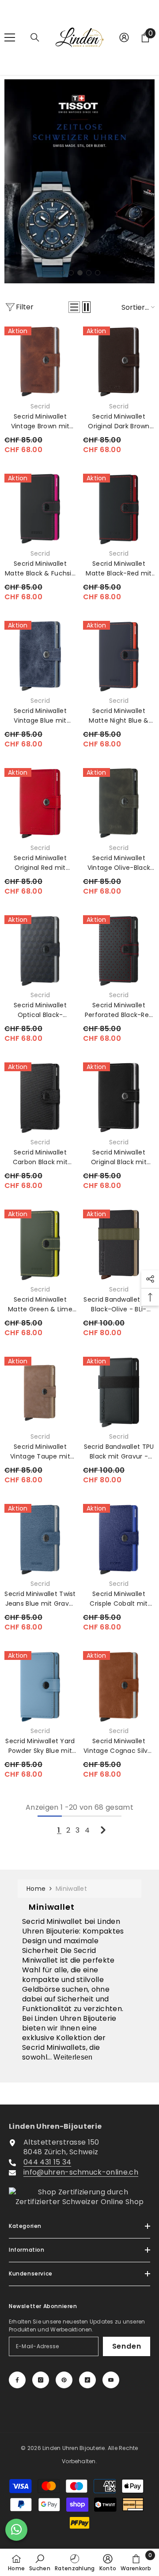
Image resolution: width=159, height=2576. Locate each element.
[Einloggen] (124, 37)
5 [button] (98, 273)
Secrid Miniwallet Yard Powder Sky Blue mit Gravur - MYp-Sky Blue (40, 1746)
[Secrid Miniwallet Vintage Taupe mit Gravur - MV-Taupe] (40, 1392)
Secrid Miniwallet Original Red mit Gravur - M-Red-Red (40, 863)
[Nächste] (103, 1830)
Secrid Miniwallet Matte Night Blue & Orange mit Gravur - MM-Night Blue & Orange (119, 716)
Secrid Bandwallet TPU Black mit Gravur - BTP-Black (119, 1452)
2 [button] (71, 273)
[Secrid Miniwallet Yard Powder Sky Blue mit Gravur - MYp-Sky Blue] (40, 1687)
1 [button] (62, 273)
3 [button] (80, 273)
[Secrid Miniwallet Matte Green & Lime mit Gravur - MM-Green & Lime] (40, 1245)
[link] (40, 2562)
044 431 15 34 (47, 2162)
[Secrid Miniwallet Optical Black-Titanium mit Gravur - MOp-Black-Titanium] (40, 951)
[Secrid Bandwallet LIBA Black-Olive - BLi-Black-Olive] (119, 1245)
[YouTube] (111, 2380)
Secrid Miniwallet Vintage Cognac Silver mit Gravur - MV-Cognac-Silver (119, 1746)
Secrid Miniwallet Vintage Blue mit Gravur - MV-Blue (40, 716)
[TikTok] (87, 2380)
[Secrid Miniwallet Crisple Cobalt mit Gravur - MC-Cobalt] (119, 1540)
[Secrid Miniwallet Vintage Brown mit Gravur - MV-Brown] (40, 362)
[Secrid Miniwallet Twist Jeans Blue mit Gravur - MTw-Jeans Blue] (40, 1540)
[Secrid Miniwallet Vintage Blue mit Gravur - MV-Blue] (40, 657)
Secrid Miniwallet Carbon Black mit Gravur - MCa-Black (40, 1157)
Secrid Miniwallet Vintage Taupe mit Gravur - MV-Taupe (40, 1452)
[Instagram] (41, 2380)
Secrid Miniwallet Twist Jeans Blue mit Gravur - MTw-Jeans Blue (40, 1599)
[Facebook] (17, 2380)
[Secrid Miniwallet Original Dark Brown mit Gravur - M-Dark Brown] (119, 362)
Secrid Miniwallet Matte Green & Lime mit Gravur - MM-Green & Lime (40, 1305)
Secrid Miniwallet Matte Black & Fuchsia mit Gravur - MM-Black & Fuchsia (40, 569)
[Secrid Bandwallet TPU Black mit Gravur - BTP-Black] (119, 1392)
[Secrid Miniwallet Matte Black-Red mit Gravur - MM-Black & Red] (119, 509)
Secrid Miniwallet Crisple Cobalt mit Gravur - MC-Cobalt (119, 1599)
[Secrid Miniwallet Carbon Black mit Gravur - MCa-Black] (40, 1098)
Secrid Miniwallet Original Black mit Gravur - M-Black (119, 1157)
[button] (74, 307)
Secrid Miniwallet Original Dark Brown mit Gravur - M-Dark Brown (119, 421)
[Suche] (35, 37)
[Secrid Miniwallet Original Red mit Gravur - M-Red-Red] (40, 804)
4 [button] (89, 273)
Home (36, 1889)
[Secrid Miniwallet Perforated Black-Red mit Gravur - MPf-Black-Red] (119, 951)
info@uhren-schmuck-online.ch (81, 2172)
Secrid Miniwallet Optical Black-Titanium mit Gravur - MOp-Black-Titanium (40, 1010)
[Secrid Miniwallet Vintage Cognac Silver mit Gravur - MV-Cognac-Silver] (119, 1687)
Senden (127, 2346)
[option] (79, 182)
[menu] (10, 37)
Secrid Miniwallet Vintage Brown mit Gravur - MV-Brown (40, 421)
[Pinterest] (64, 2380)
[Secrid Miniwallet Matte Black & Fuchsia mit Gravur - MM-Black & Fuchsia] (40, 509)
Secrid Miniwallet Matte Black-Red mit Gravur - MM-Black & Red (119, 569)
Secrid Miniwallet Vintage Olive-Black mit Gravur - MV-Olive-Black (119, 863)
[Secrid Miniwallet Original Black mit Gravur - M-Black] (119, 1098)
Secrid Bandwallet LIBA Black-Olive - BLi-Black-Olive (119, 1305)
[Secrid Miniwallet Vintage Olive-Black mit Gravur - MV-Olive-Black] (119, 804)
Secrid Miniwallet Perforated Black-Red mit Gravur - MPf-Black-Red (119, 1010)
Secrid (40, 406)
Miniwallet (71, 1889)
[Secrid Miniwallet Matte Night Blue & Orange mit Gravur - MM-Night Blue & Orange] (119, 657)
